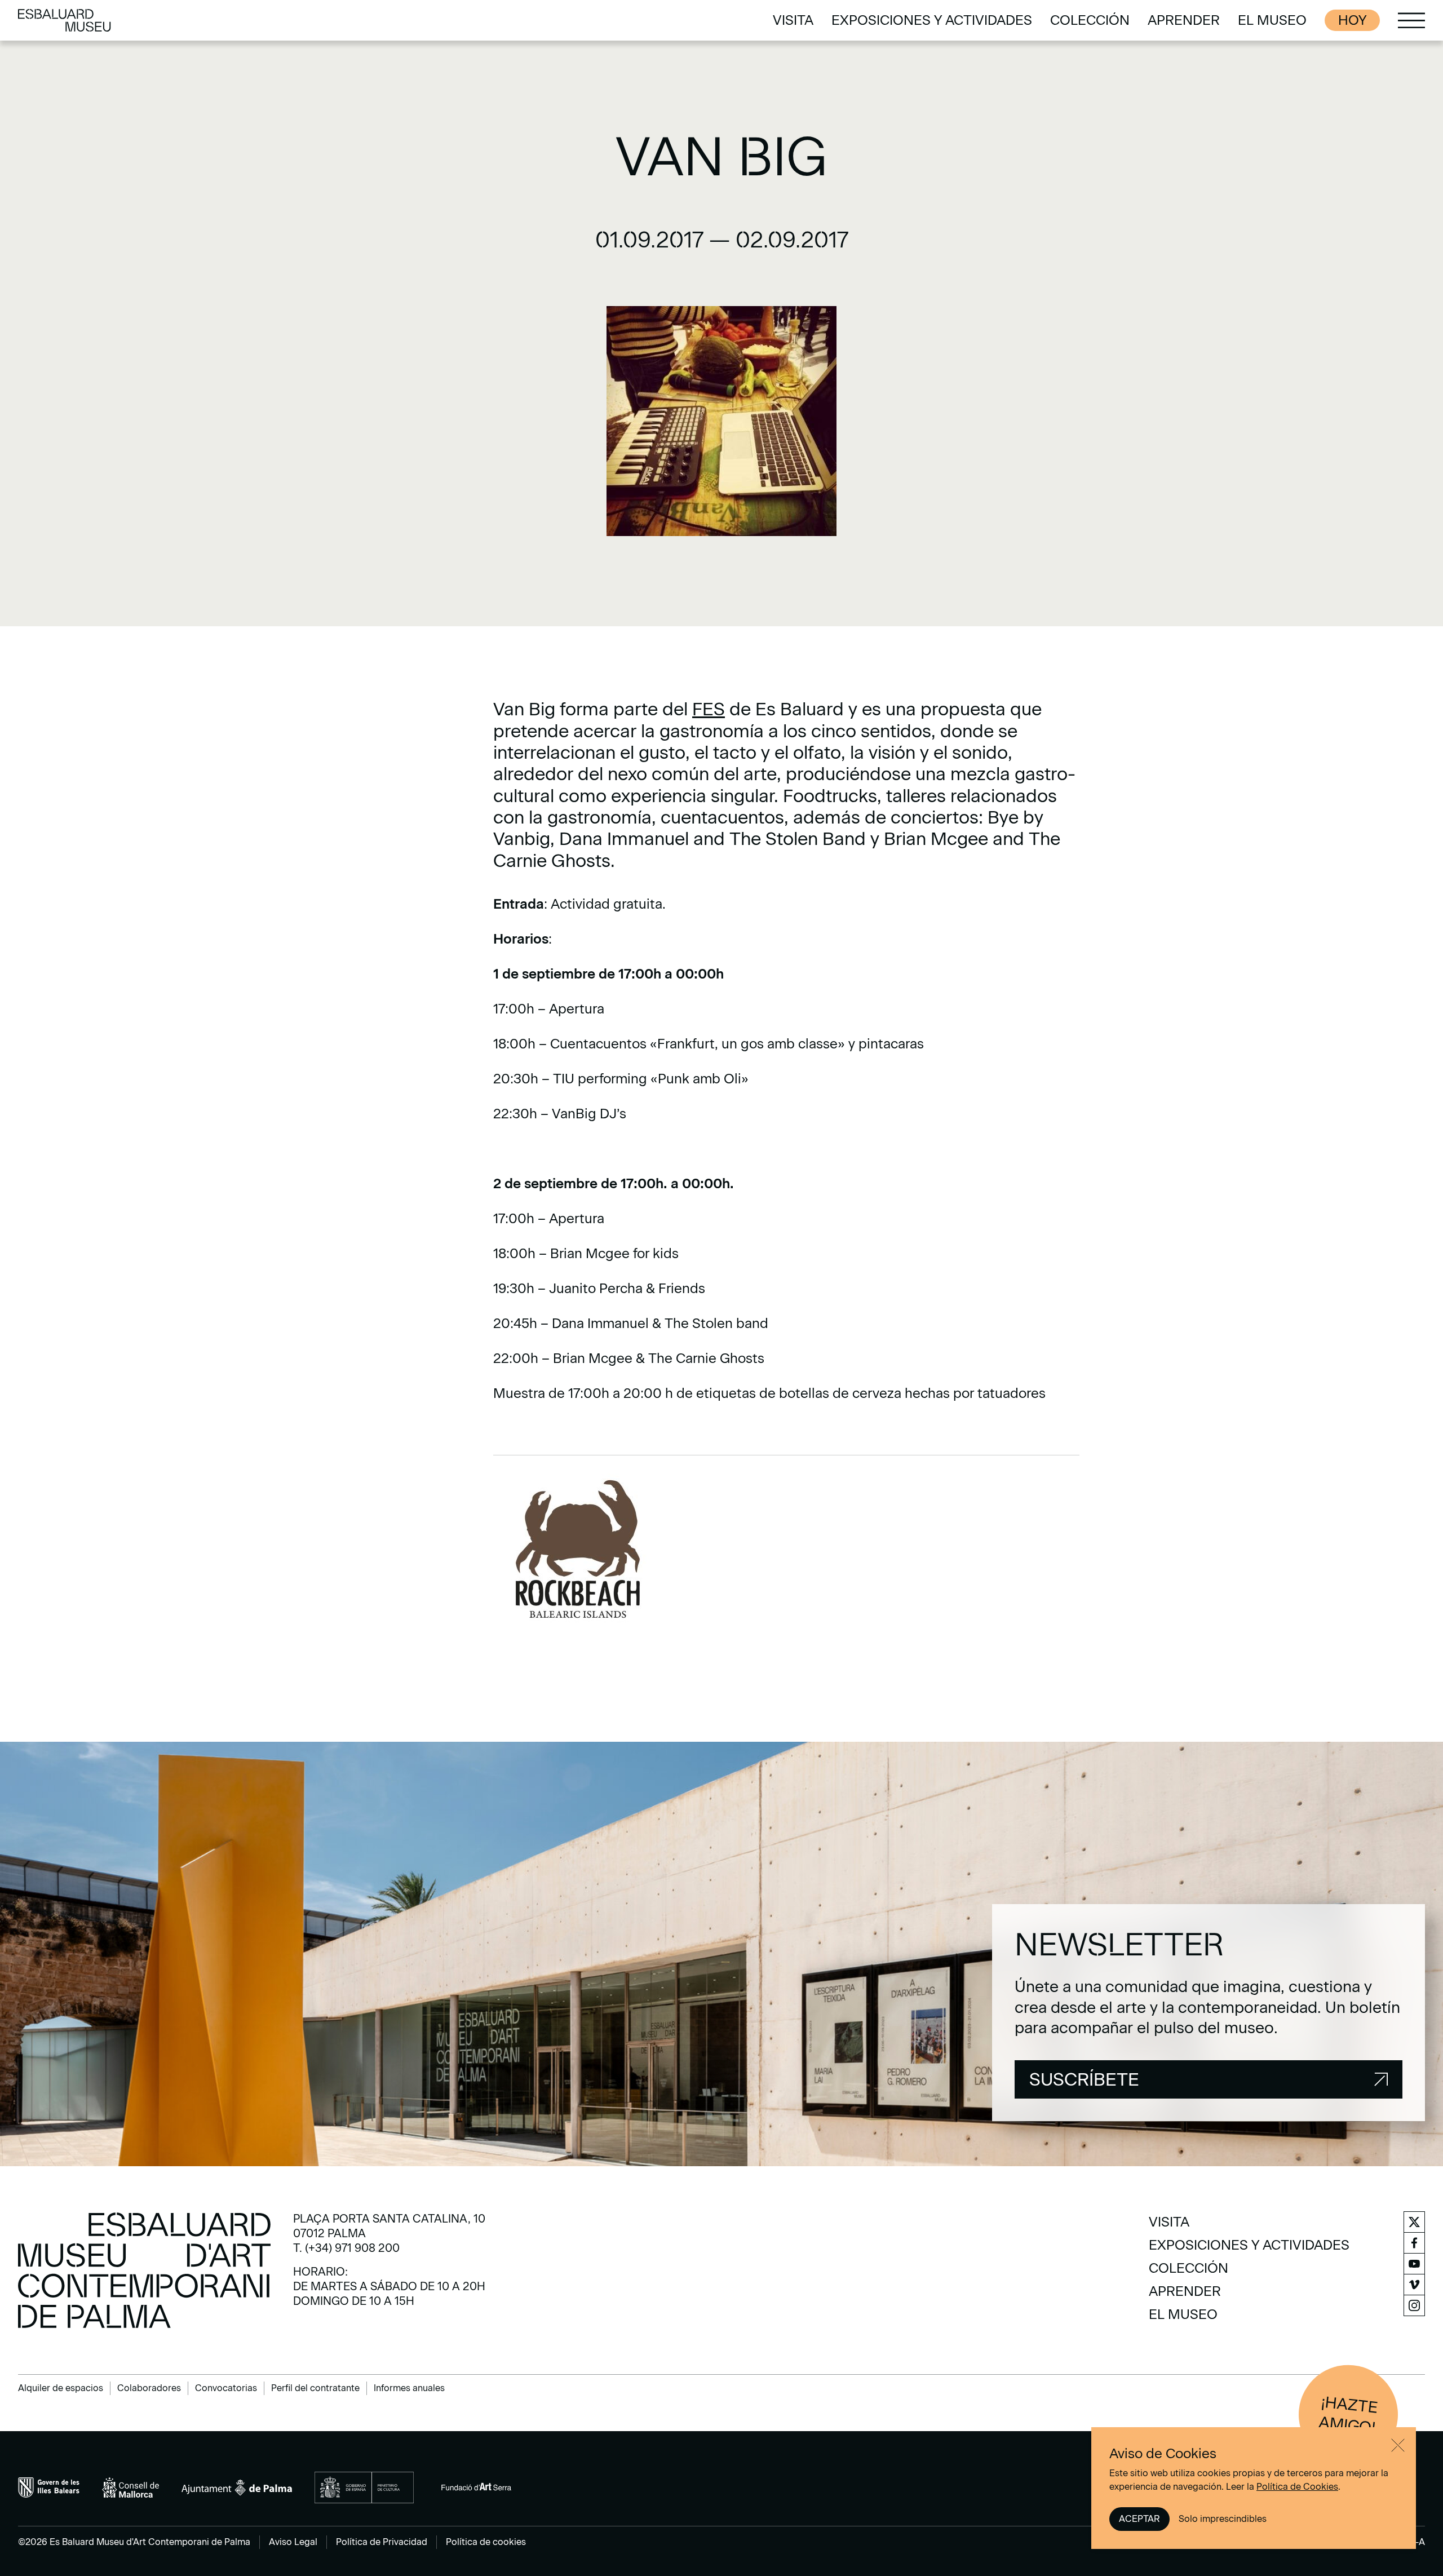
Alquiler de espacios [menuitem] (61, 2388)
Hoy (1352, 20)
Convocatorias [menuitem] (226, 2388)
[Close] (1398, 2445)
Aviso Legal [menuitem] (293, 2542)
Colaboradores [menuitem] (149, 2388)
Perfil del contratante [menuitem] (315, 2388)
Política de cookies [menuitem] (486, 2542)
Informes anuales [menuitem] (409, 2388)
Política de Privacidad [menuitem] (382, 2542)
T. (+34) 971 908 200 (346, 2248)
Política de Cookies (1297, 2487)
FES (709, 709)
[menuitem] (793, 20)
